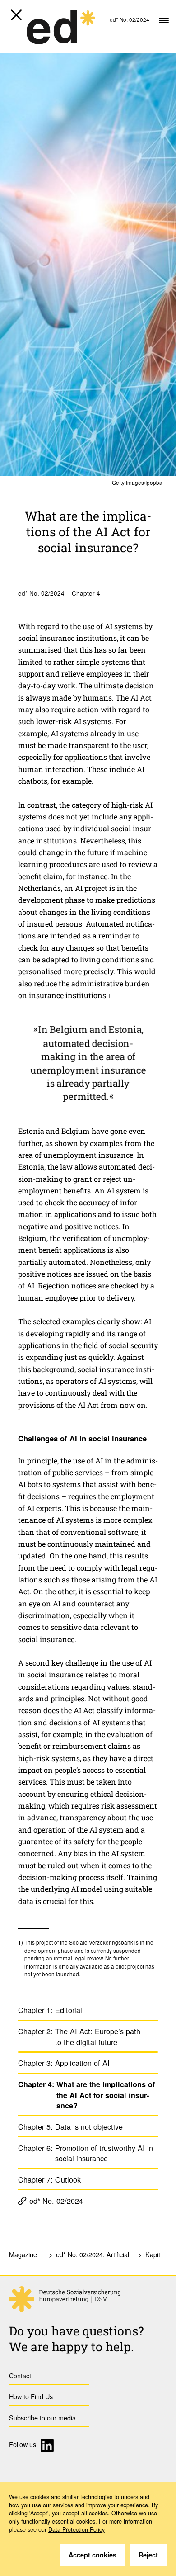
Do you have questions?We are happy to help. (76, 2339)
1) (21, 1942)
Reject (148, 2555)
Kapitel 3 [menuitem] (158, 2254)
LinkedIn (49, 2446)
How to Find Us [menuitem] (31, 2396)
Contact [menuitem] (20, 2375)
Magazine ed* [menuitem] (29, 2254)
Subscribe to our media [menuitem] (42, 2417)
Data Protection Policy (76, 2529)
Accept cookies (93, 2555)
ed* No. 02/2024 (56, 2201)
